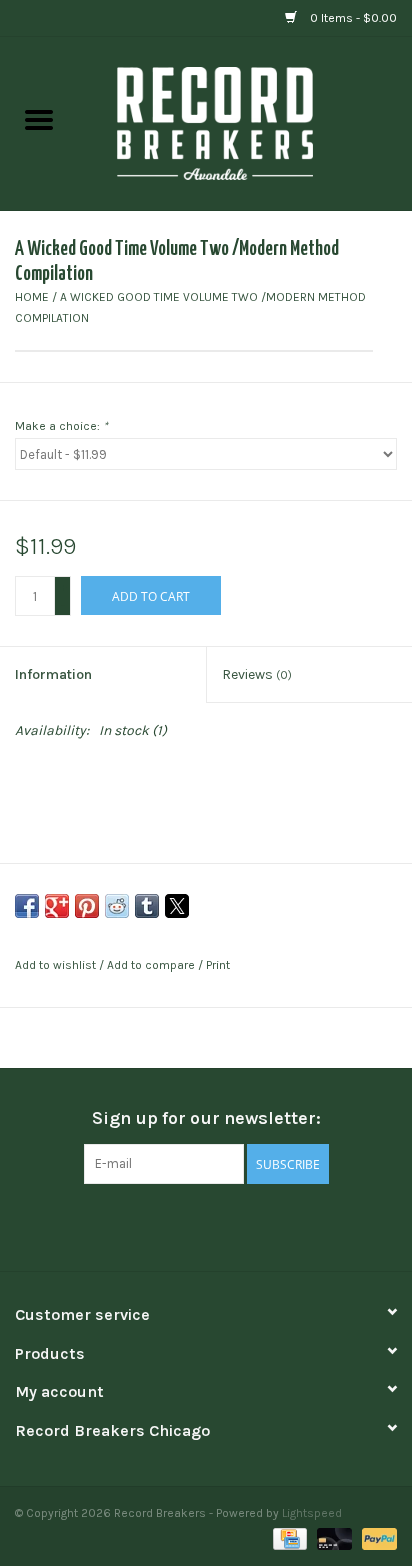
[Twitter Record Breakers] (206, 1225)
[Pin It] (87, 906)
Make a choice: (61, 426)
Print (218, 965)
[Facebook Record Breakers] (171, 1225)
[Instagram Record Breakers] (241, 1225)
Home (32, 297)
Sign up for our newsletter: (206, 1118)
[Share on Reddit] (117, 906)
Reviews (257, 674)
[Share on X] (177, 906)
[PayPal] (376, 1538)
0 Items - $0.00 (352, 18)
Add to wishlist (57, 965)
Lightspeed (312, 1513)
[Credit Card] (288, 1538)
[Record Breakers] (245, 122)
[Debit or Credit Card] (332, 1538)
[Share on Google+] (57, 906)
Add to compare (152, 965)
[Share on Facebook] (27, 906)
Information (53, 674)
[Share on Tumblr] (147, 906)
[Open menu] (39, 119)
